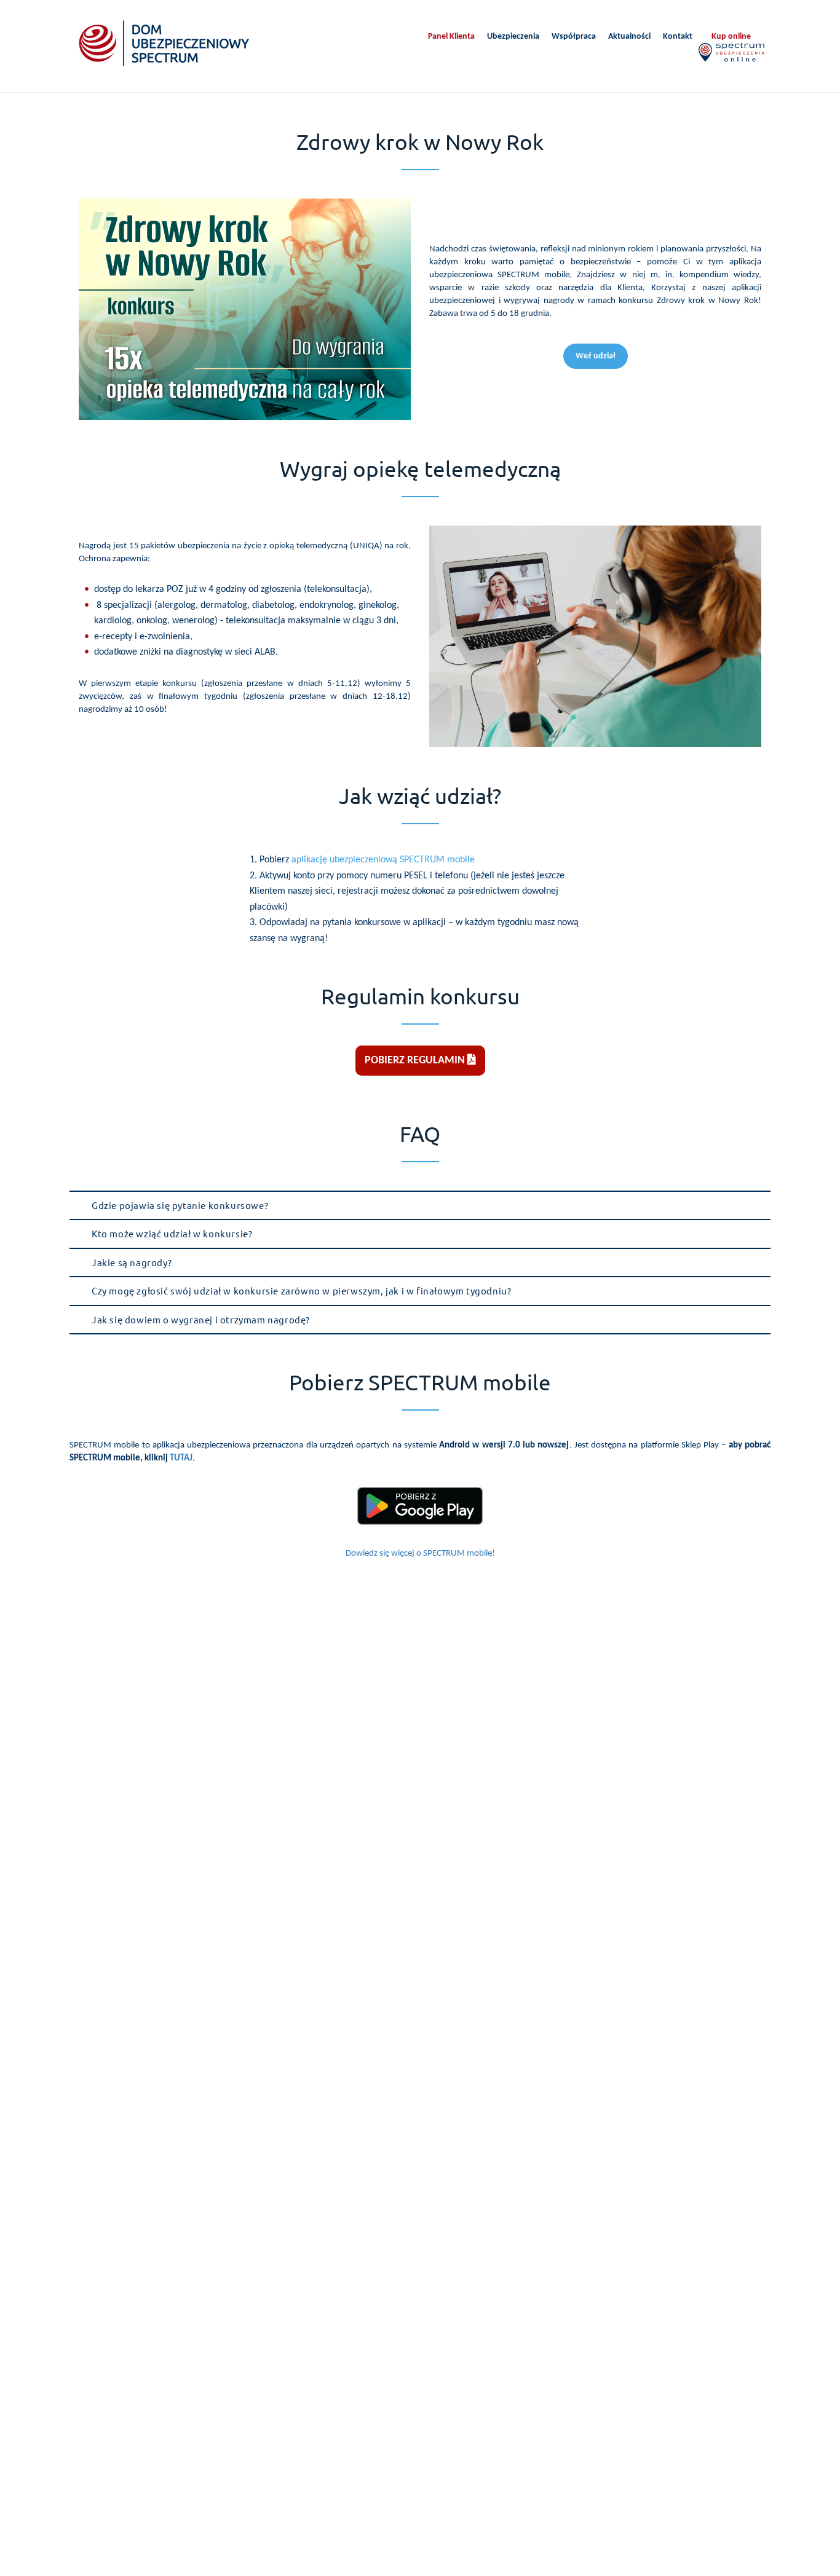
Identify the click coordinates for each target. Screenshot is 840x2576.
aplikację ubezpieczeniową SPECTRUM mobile (383, 860)
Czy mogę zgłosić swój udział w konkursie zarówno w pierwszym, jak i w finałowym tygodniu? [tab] (301, 1290)
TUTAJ (181, 1458)
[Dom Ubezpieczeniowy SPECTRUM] (164, 43)
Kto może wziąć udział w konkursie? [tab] (172, 1233)
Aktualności (629, 37)
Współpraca (574, 37)
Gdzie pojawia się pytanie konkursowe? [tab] (180, 1205)
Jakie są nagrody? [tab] (132, 1262)
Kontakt (678, 37)
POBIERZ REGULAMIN (416, 1061)
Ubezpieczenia (513, 37)
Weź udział (596, 356)
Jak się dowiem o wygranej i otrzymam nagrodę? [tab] (201, 1319)
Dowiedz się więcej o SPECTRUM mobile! (420, 1554)
